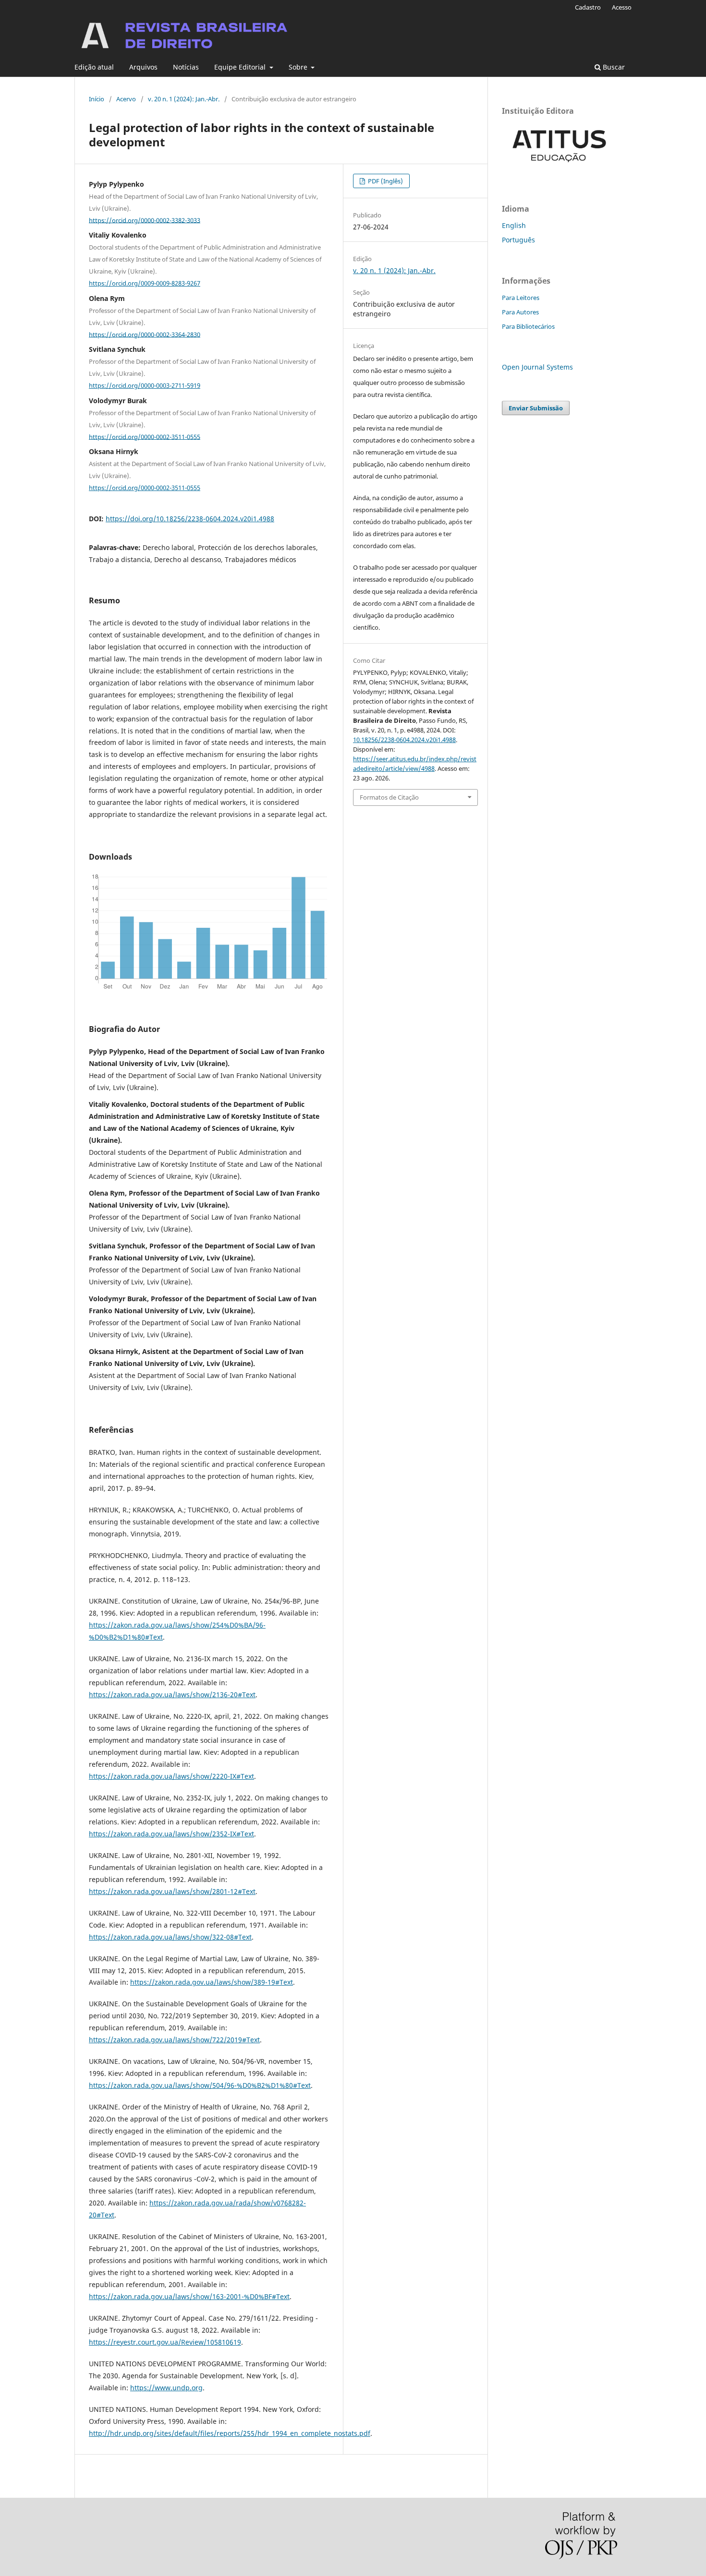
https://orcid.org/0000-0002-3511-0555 (145, 436)
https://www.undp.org (166, 2388)
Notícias (186, 67)
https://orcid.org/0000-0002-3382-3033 (145, 220)
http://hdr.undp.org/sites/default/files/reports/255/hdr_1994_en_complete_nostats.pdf (230, 2433)
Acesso (622, 7)
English (514, 225)
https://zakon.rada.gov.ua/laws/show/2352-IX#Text (171, 1834)
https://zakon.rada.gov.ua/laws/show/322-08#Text (170, 1937)
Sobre (299, 67)
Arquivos (143, 67)
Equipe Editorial (241, 67)
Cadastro (588, 7)
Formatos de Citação (389, 797)
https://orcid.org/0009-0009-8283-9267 (145, 283)
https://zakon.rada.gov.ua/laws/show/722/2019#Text (174, 2040)
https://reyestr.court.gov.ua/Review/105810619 (165, 2342)
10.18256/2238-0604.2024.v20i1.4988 (404, 740)
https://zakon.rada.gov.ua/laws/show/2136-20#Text (172, 1695)
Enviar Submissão (536, 408)
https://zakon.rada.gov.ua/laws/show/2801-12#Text (172, 1891)
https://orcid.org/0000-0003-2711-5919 (145, 385)
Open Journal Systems (537, 367)
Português (518, 240)
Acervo (126, 99)
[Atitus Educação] (560, 169)
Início (97, 99)
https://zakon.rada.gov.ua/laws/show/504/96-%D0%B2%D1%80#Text (200, 2085)
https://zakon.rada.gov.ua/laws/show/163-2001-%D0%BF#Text (189, 2296)
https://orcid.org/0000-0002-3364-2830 (145, 334)
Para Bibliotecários (528, 326)
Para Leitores (521, 298)
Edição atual (94, 67)
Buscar (613, 67)
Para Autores (520, 312)
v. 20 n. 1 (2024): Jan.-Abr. (184, 99)
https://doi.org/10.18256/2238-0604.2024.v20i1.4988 (190, 519)
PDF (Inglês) (385, 181)
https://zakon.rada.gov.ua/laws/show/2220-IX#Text (171, 1776)
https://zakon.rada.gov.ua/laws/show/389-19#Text (212, 1982)
